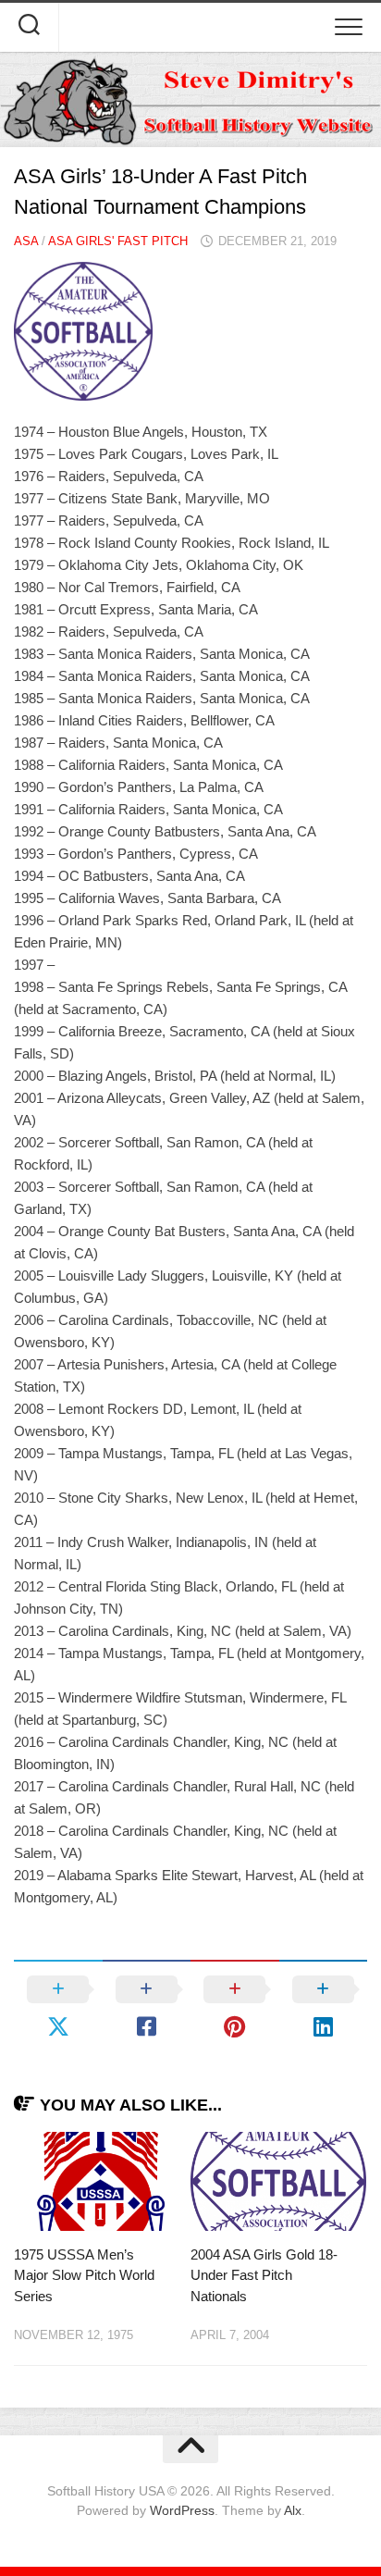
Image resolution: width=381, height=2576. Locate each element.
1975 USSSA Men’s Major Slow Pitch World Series (84, 2275)
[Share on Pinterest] (235, 2008)
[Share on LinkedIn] (324, 2008)
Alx (293, 2510)
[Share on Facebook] (147, 2008)
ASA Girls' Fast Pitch (118, 241)
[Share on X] (58, 2008)
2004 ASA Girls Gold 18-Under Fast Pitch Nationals (264, 2275)
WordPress (182, 2510)
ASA (26, 241)
